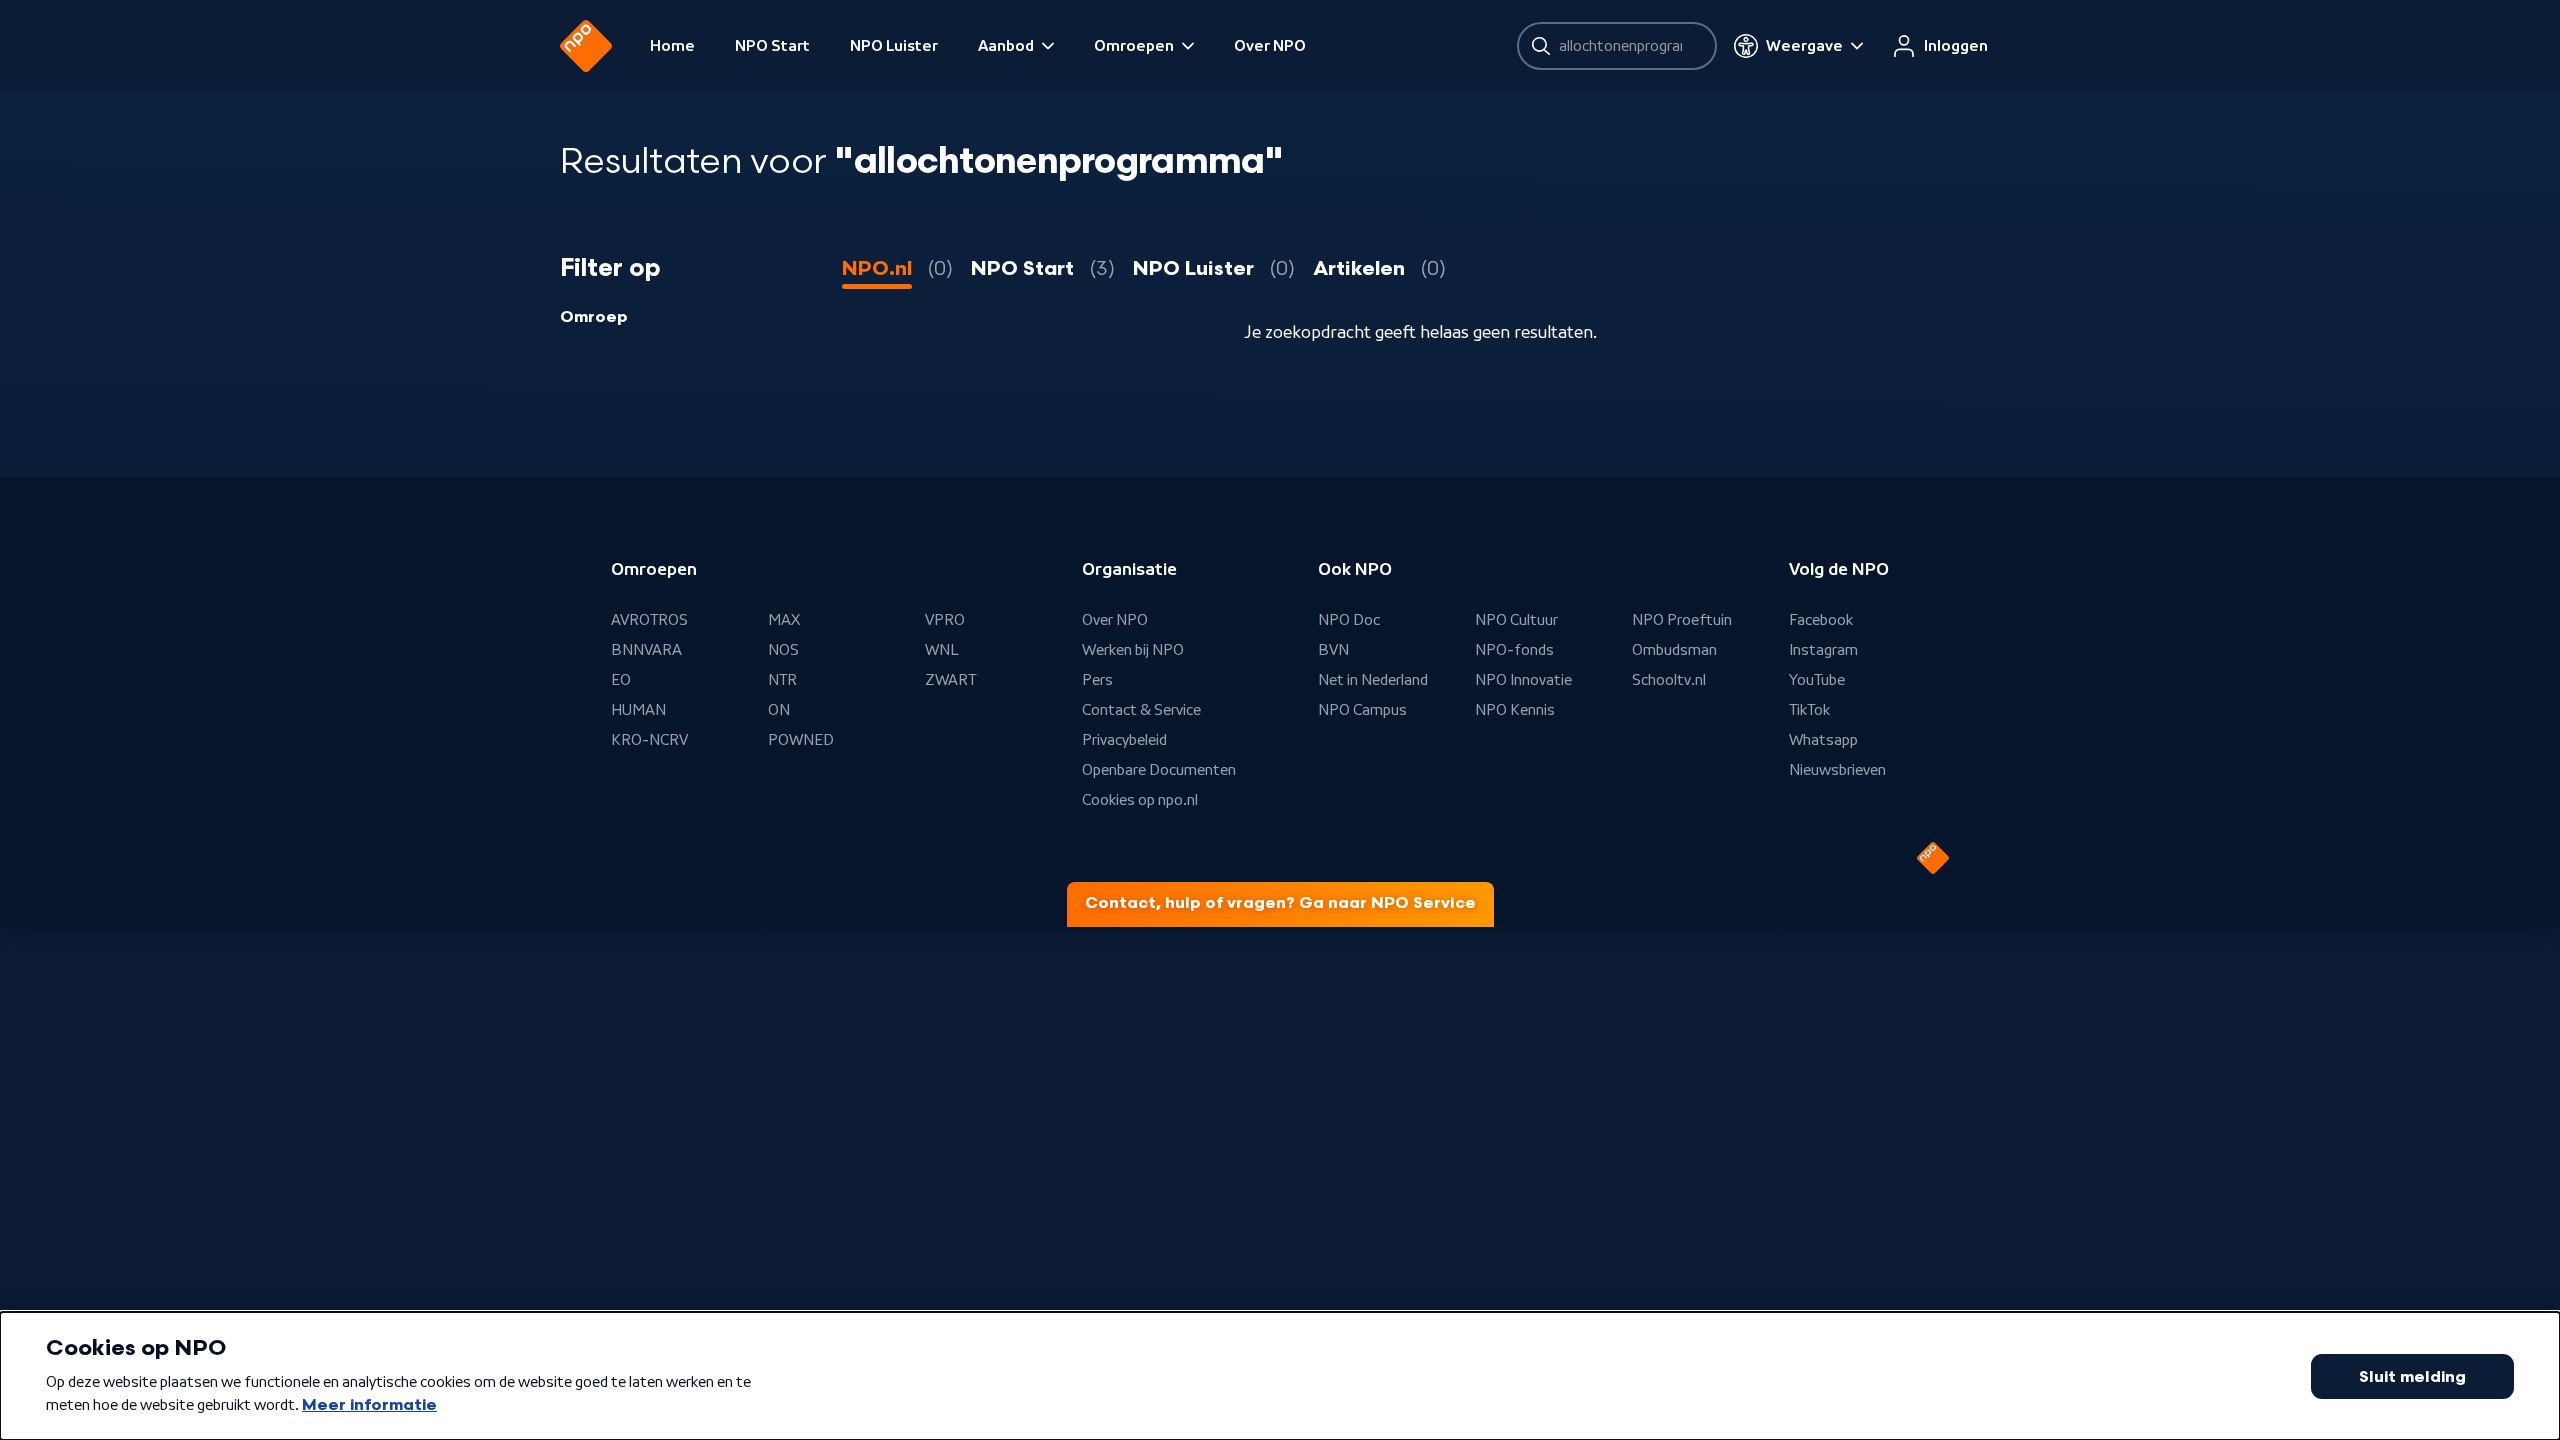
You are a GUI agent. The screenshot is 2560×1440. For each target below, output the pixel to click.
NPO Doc (1349, 620)
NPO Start (772, 46)
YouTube (1817, 680)
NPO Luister (894, 46)
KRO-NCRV (649, 740)
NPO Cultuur (1516, 620)
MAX (784, 620)
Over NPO (1270, 46)
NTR (782, 680)
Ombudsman (1674, 650)
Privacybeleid (1124, 740)
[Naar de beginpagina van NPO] (586, 46)
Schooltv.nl (1669, 680)
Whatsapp (1823, 740)
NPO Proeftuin (1682, 620)
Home (672, 46)
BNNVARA (646, 650)
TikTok (1809, 710)
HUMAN (638, 710)
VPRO (945, 620)
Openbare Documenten (1159, 770)
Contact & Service (1141, 710)
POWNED (801, 740)
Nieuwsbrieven (1837, 770)
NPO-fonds (1514, 650)
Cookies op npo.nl (1140, 800)
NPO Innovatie (1523, 680)
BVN (1333, 650)
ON (779, 710)
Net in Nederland (1373, 680)
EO (621, 680)
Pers (1097, 680)
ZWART (950, 680)
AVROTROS (649, 620)
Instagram (1823, 650)
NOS (783, 650)
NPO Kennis (1515, 710)
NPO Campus (1362, 710)
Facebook (1821, 620)
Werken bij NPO (1133, 650)
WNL (942, 650)
